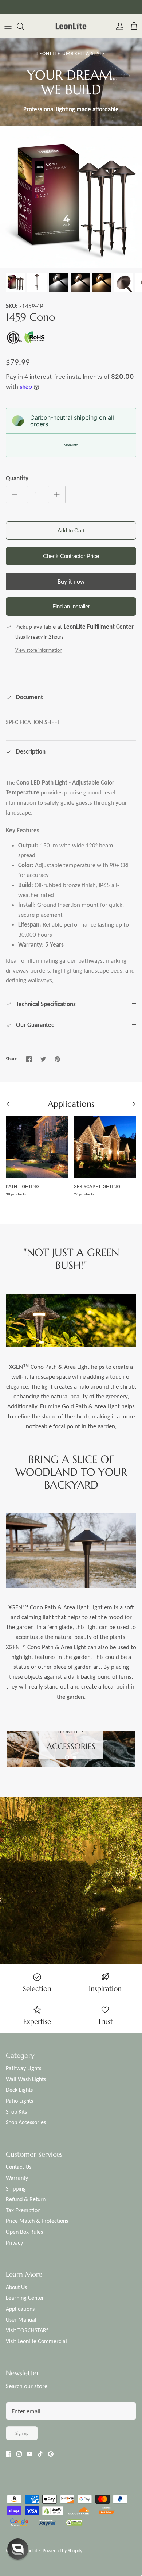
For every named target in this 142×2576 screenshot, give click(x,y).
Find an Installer (71, 606)
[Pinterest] (51, 2454)
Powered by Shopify (62, 2551)
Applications (20, 2309)
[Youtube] (30, 2454)
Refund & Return (26, 2199)
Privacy (14, 2243)
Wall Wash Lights (26, 2079)
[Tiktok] (40, 2454)
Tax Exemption (23, 2210)
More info (71, 445)
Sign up (22, 2433)
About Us (16, 2287)
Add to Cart (71, 530)
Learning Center (25, 2298)
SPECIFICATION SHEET (33, 722)
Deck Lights (19, 2090)
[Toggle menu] (8, 26)
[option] (71, 197)
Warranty (17, 2178)
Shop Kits (16, 2112)
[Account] (118, 26)
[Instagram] (19, 2454)
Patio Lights (19, 2101)
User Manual (21, 2320)
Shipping (16, 2189)
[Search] (24, 26)
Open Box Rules (24, 2232)
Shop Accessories (26, 2122)
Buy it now (71, 582)
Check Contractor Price (71, 556)
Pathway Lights (23, 2068)
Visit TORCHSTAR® (27, 2330)
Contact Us (19, 2167)
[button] (67, 1757)
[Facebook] (9, 2454)
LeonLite (31, 2551)
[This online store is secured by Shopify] (53, 2512)
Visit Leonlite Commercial (36, 2341)
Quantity (17, 478)
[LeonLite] (71, 26)
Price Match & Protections (37, 2221)
